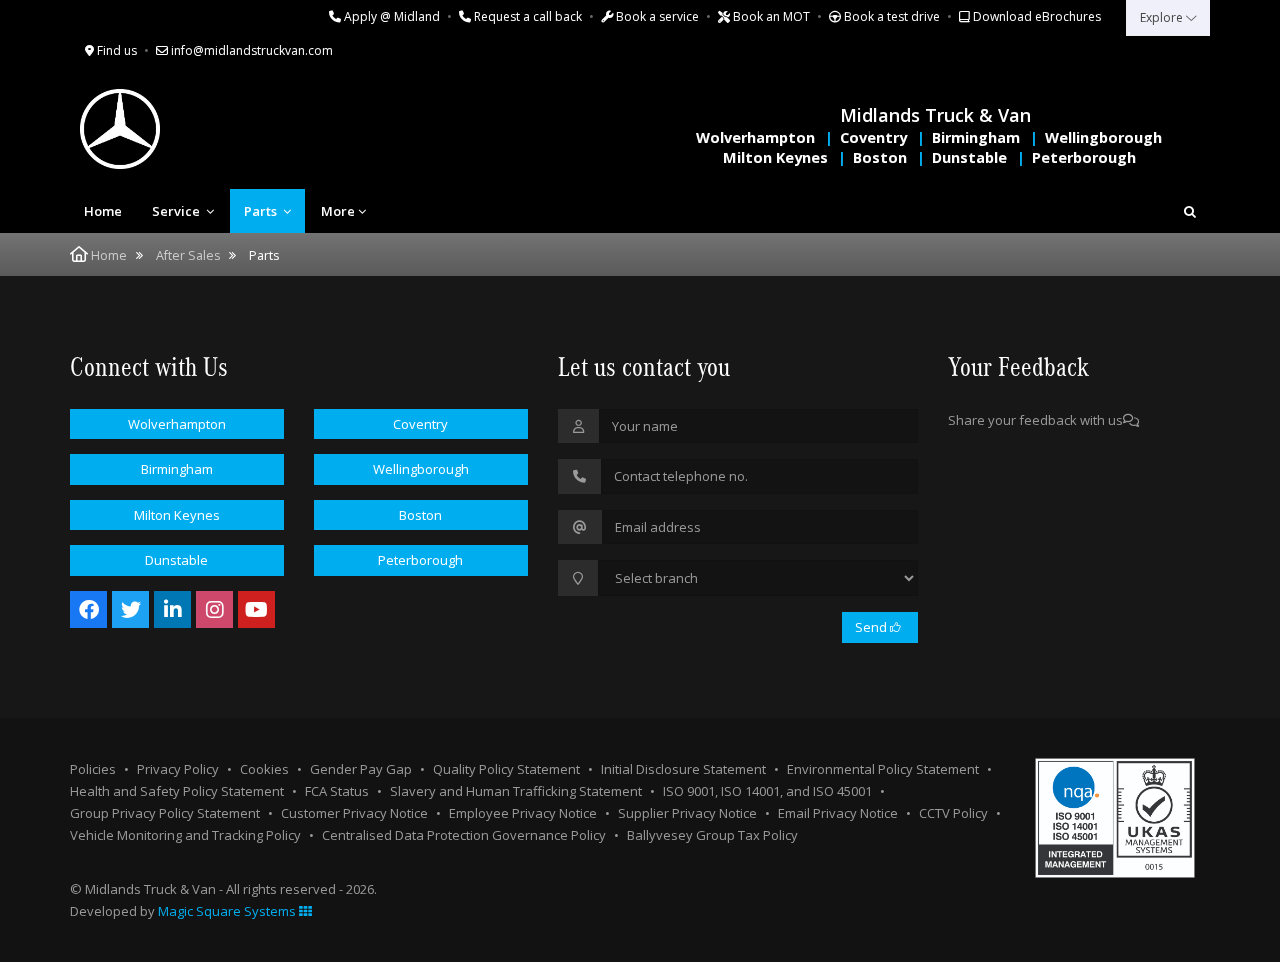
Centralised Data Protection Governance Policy (464, 835)
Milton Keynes (775, 157)
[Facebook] (88, 609)
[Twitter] (130, 609)
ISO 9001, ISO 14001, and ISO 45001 (767, 791)
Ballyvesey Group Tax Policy (712, 835)
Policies (93, 769)
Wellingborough (1103, 137)
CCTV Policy (953, 813)
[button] (1190, 211)
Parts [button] (262, 211)
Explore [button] (1163, 17)
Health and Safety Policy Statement (177, 791)
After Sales (188, 255)
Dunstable (969, 157)
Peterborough (1084, 157)
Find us (115, 50)
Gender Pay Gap (361, 769)
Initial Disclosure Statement (683, 769)
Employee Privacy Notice (523, 813)
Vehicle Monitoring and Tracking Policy (185, 835)
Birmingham (976, 137)
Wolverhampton (755, 137)
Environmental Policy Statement (883, 769)
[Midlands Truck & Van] (200, 129)
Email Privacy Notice (838, 813)
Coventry (873, 137)
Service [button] (177, 211)
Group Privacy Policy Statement (165, 813)
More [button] (338, 211)
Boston (880, 157)
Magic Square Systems (228, 911)
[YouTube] (256, 609)
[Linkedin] (172, 609)
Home (103, 211)
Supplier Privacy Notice (687, 813)
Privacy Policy (178, 769)
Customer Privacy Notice (354, 813)
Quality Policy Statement (506, 769)
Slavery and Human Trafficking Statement (516, 791)
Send (872, 627)
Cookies (264, 769)
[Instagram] (214, 609)
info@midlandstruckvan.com (250, 50)
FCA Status (337, 791)
